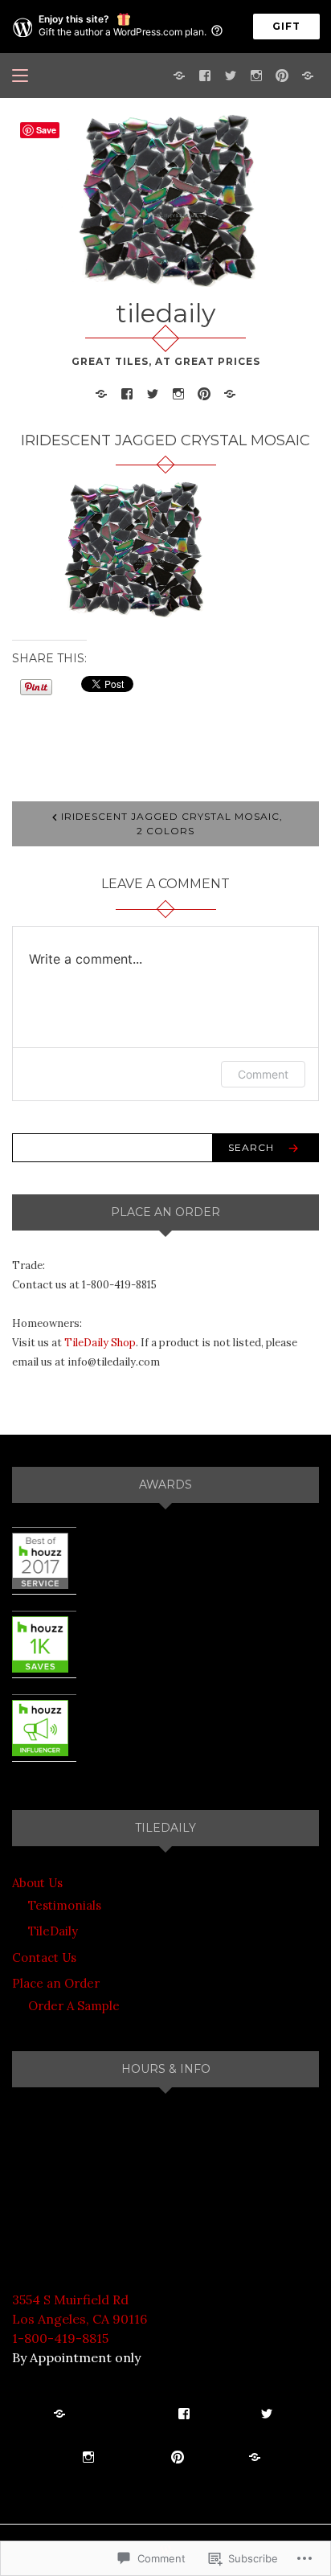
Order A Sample (74, 2006)
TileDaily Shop (100, 1343)
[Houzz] (308, 74)
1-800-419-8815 (60, 2338)
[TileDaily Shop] (179, 74)
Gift (286, 26)
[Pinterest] (282, 74)
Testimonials (65, 1905)
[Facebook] (205, 74)
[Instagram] (256, 74)
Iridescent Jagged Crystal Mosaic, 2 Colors (172, 823)
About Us (37, 1883)
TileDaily (53, 1931)
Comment (263, 1074)
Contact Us (44, 1958)
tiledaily (165, 313)
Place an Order (56, 1983)
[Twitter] (231, 74)
